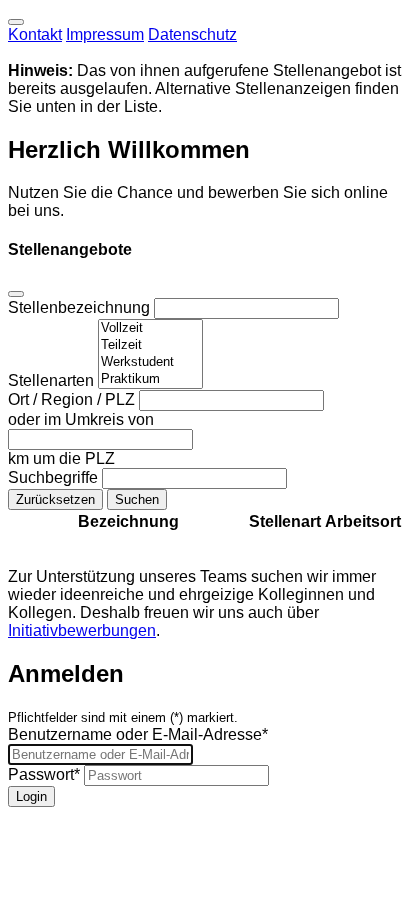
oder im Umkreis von (81, 419)
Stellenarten (53, 380)
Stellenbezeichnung (81, 307)
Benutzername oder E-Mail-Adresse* (138, 734)
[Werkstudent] (150, 362)
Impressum (105, 34)
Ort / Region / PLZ (73, 399)
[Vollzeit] (150, 328)
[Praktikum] (150, 379)
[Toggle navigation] (16, 22)
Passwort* (44, 774)
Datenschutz (192, 34)
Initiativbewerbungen (82, 630)
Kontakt (35, 34)
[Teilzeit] (150, 345)
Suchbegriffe (55, 477)
